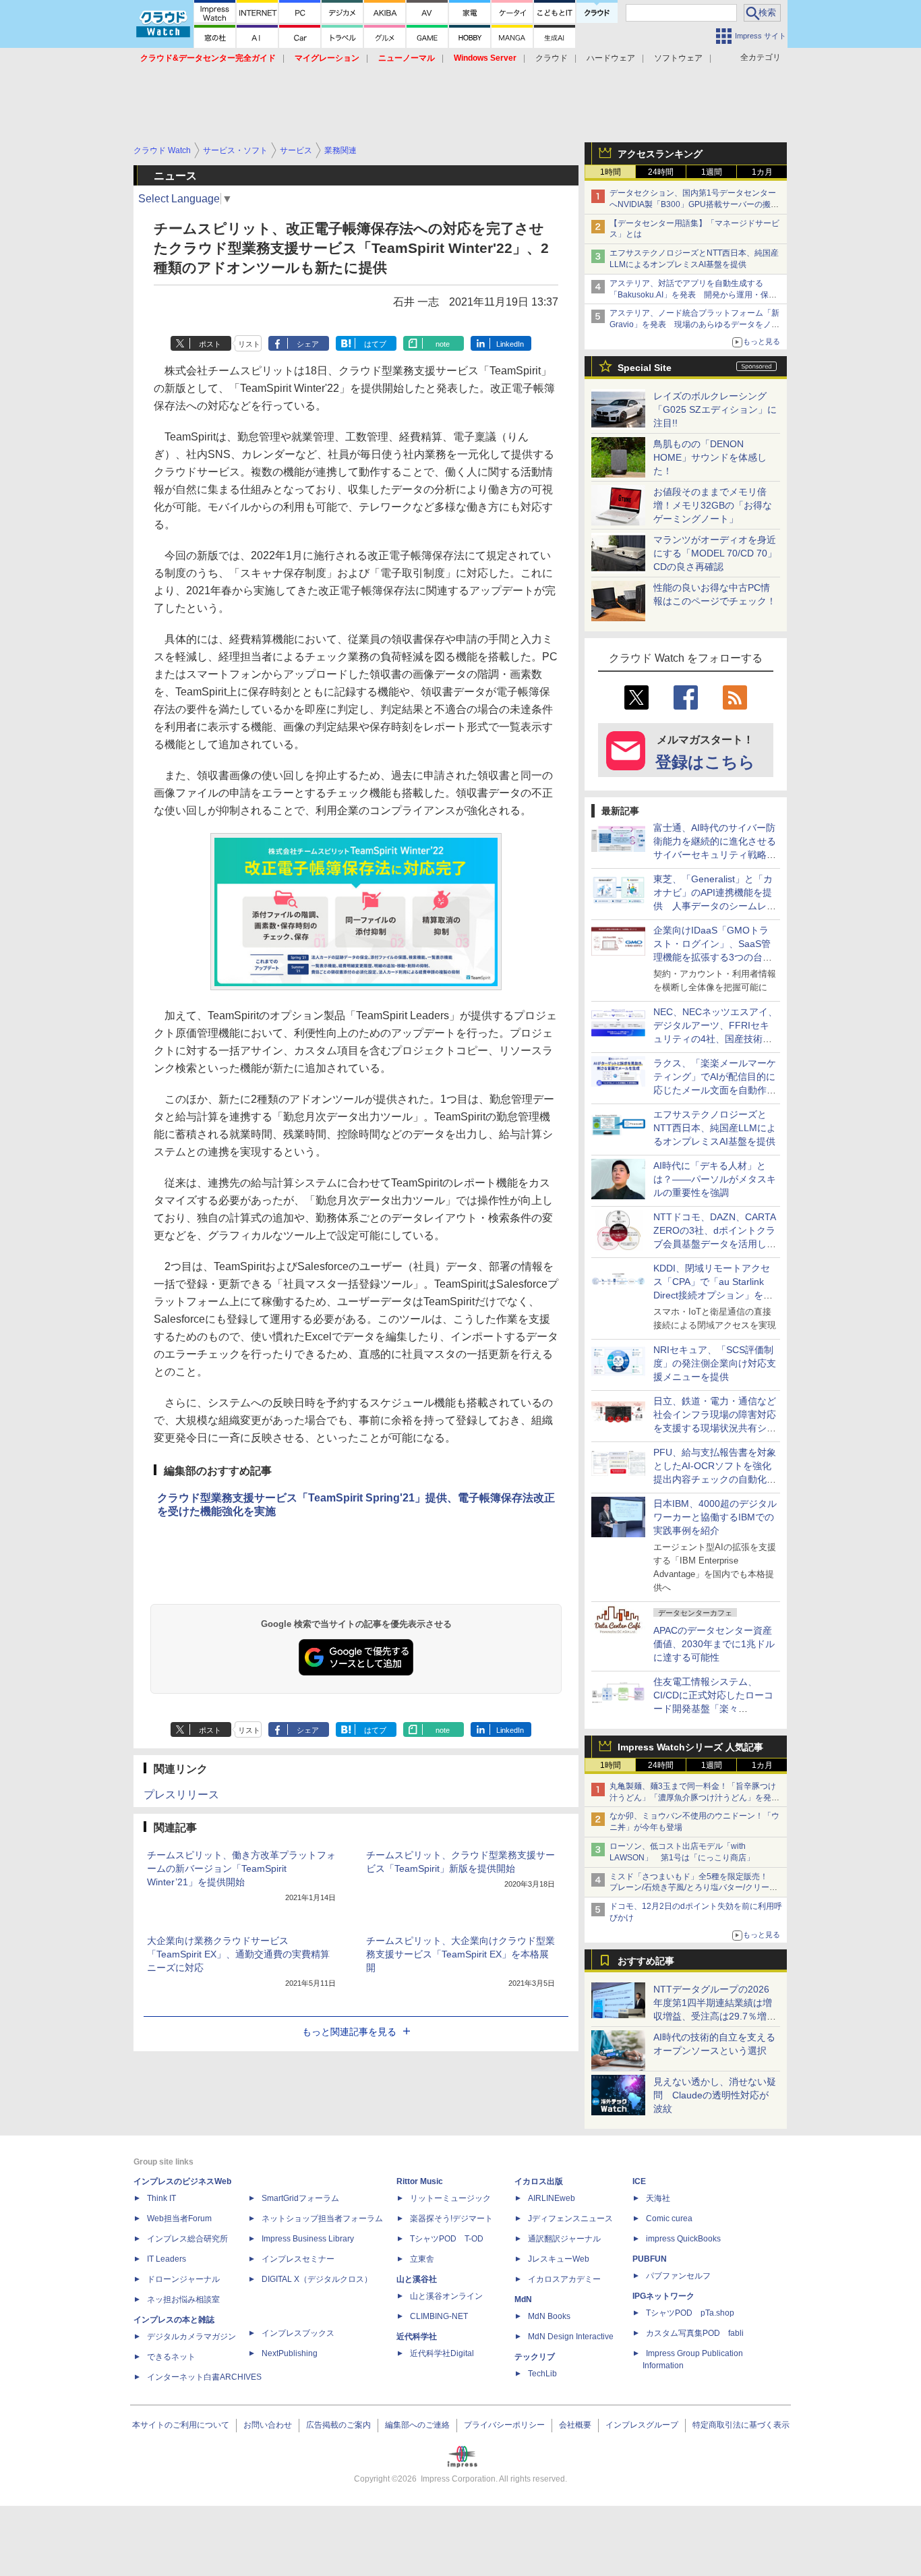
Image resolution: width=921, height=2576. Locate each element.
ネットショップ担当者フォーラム (322, 2219)
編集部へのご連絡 (417, 2425)
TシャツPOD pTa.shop (690, 2313)
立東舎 (422, 2259)
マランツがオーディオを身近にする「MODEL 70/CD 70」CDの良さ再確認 (715, 553)
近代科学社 (417, 2337)
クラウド (552, 58)
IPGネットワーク (663, 2296)
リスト (249, 344)
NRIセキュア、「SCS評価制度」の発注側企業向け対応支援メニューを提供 (715, 1363)
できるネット (171, 2357)
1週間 (712, 172)
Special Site (645, 368)
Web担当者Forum (179, 2219)
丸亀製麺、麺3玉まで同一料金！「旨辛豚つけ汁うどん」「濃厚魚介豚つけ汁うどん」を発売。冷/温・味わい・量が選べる (693, 1798)
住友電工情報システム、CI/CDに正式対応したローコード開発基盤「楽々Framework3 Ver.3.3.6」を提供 (715, 1709)
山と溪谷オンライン (446, 2296)
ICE (639, 2181)
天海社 (658, 2198)
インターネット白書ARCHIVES (204, 2377)
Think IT (161, 2198)
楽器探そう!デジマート (451, 2219)
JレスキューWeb (559, 2259)
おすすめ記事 (646, 1961)
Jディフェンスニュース (570, 2219)
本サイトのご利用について (181, 2425)
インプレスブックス (298, 2333)
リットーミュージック (450, 2198)
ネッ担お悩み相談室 (183, 2299)
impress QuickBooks (683, 2239)
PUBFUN (650, 2259)
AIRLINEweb (552, 2198)
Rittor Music (420, 2181)
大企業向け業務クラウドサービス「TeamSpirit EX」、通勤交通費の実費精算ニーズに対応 (238, 1954)
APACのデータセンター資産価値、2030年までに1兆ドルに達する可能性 (714, 1644)
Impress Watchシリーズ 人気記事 (690, 1747)
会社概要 (575, 2425)
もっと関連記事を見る (349, 2032)
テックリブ (535, 2357)
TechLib (542, 2374)
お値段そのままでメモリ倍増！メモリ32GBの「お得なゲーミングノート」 (713, 505)
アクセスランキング (660, 154)
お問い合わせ (268, 2425)
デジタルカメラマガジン (191, 2337)
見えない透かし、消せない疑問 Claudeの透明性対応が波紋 (715, 2095)
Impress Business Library (308, 2239)
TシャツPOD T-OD (447, 2239)
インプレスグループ (642, 2425)
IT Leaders (167, 2259)
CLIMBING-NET (439, 2316)
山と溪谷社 (417, 2279)
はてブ (375, 344)
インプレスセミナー (298, 2259)
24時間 (661, 172)
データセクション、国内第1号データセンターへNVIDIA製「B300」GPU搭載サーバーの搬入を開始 (694, 204)
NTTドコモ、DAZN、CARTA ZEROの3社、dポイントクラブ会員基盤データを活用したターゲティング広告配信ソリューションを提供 (715, 1244)
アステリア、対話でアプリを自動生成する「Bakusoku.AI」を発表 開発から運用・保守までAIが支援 (693, 295)
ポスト (210, 344)
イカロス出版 (539, 2181)
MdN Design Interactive (571, 2337)
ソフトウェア (678, 58)
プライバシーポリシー (504, 2425)
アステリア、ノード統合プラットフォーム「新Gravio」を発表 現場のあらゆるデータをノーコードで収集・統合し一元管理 (694, 324)
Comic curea (669, 2219)
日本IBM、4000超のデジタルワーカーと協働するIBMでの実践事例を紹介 (715, 1517)
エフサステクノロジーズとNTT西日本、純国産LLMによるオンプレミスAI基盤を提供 (715, 1128)
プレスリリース (181, 1795)
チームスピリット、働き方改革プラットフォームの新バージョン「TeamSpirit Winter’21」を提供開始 (241, 1868)
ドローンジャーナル (183, 2279)
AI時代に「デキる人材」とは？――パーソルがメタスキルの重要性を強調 (715, 1179)
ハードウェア (611, 58)
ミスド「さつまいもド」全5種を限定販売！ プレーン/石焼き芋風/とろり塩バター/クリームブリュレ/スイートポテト (693, 1888)
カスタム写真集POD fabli (695, 2333)
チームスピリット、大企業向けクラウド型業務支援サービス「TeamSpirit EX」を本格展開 (460, 1954)
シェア (308, 344)
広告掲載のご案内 (338, 2425)
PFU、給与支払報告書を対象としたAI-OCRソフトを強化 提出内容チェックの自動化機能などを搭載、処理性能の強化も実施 (717, 1479)
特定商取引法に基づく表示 (741, 2425)
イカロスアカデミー (564, 2279)
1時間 (611, 172)
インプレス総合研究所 (187, 2239)
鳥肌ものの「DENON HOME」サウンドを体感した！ (710, 457)
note (443, 344)
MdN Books (549, 2316)
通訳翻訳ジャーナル (564, 2239)
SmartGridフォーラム (300, 2198)
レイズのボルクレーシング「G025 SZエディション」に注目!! (715, 409)
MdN (523, 2299)
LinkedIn (510, 344)
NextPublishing (290, 2353)
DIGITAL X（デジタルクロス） (317, 2279)
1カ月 (762, 172)
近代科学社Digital (442, 2353)
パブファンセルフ (678, 2276)
